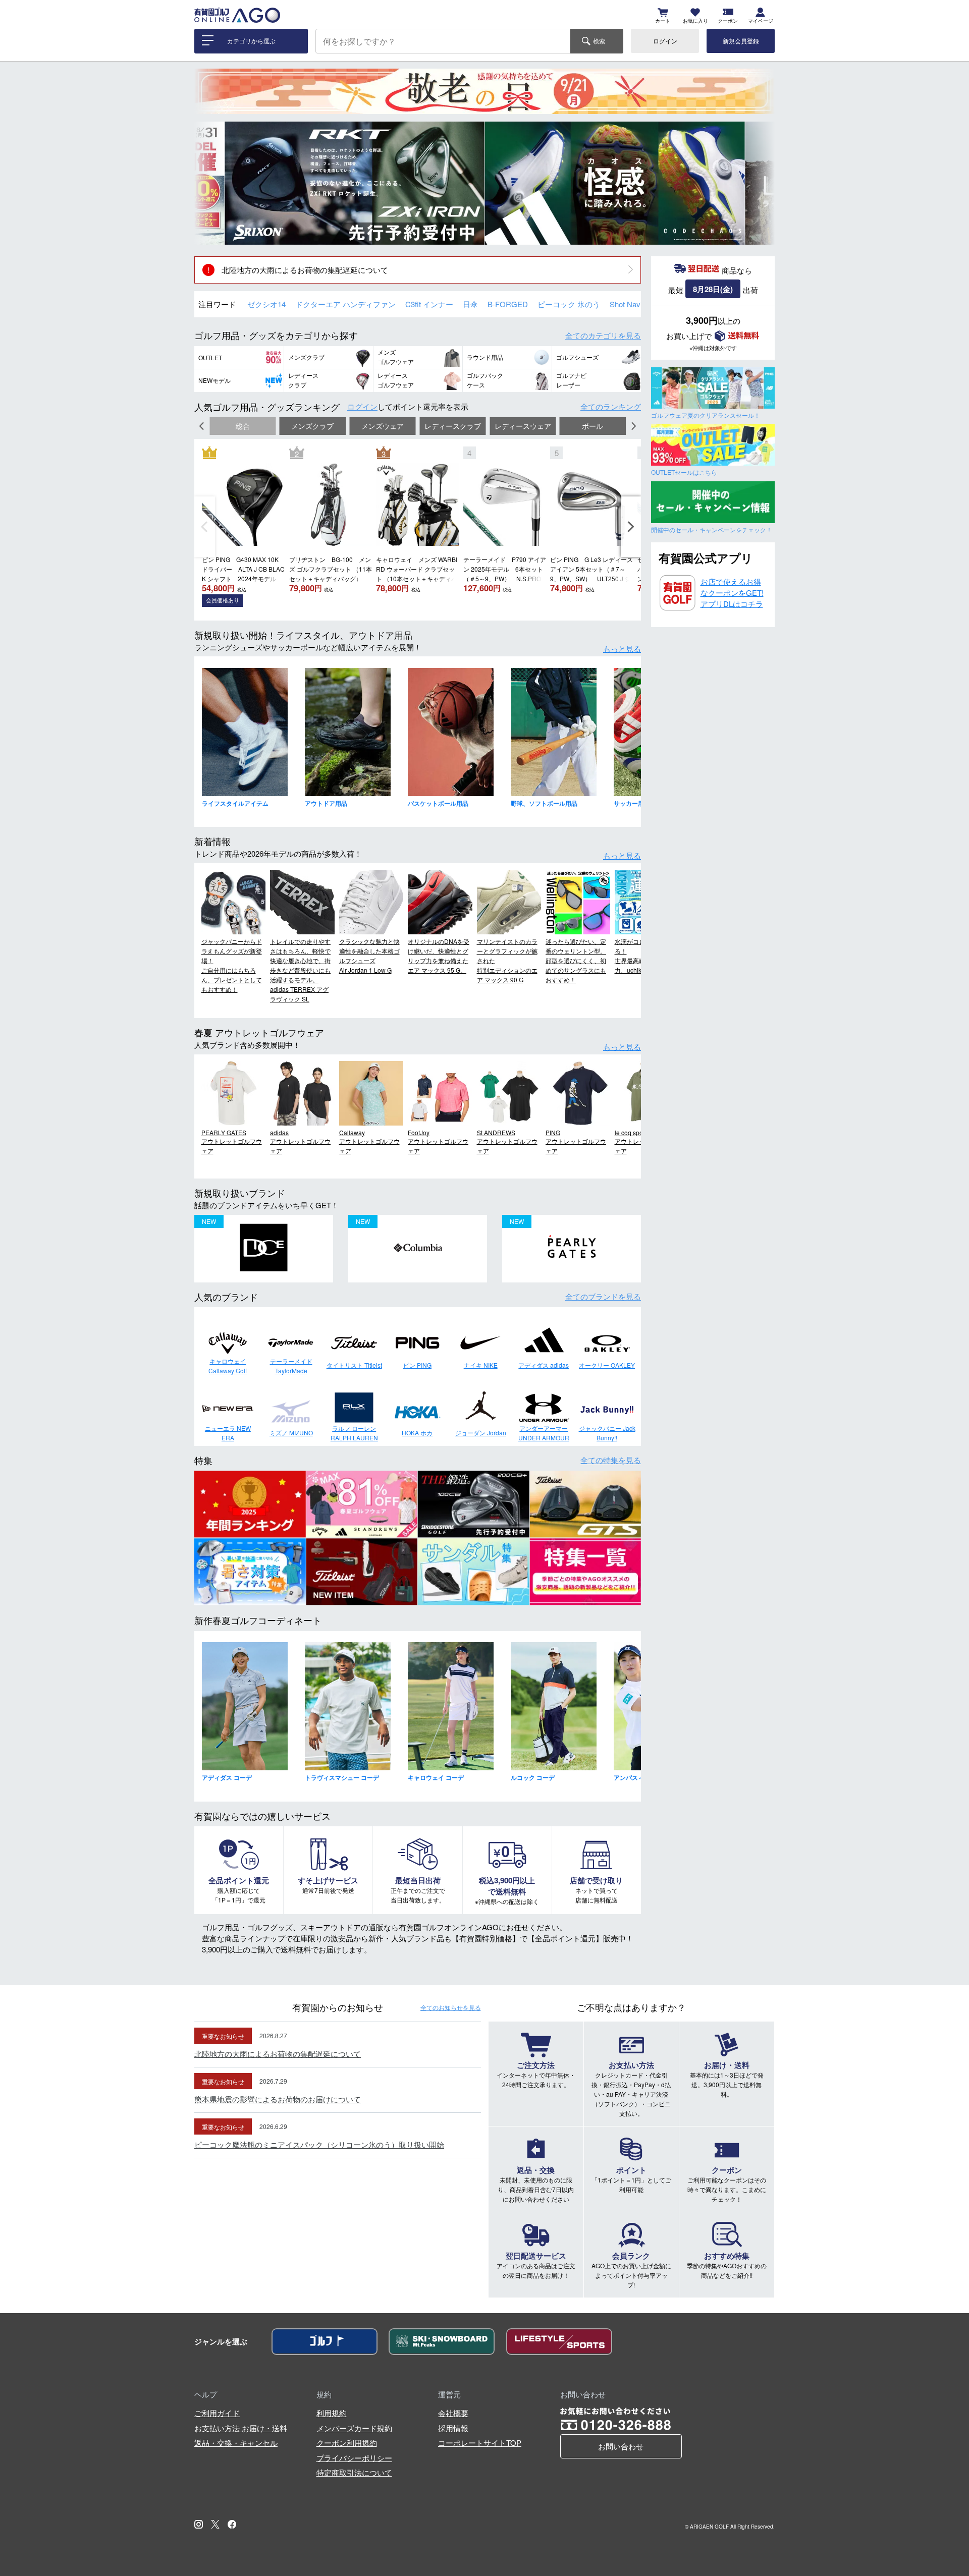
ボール (593, 426)
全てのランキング (611, 406)
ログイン (665, 41)
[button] (209, 183)
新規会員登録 (741, 41)
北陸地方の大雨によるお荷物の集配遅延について (305, 270)
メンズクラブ (312, 426)
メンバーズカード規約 (354, 2428)
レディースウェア (523, 426)
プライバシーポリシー (354, 2458)
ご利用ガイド (217, 2413)
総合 (243, 426)
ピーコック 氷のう (569, 304)
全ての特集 (611, 1460)
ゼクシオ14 (266, 304)
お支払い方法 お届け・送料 (241, 2428)
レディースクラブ (453, 426)
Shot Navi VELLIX (639, 304)
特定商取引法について (354, 2472)
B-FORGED (508, 304)
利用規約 (332, 2413)
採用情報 (453, 2428)
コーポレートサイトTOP (480, 2443)
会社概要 (453, 2413)
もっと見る (622, 649)
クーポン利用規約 (347, 2443)
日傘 (470, 304)
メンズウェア (383, 426)
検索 (599, 41)
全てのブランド (603, 1296)
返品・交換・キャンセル (236, 2443)
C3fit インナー (429, 304)
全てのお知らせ (451, 2007)
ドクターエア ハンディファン (345, 304)
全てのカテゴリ (603, 335)
